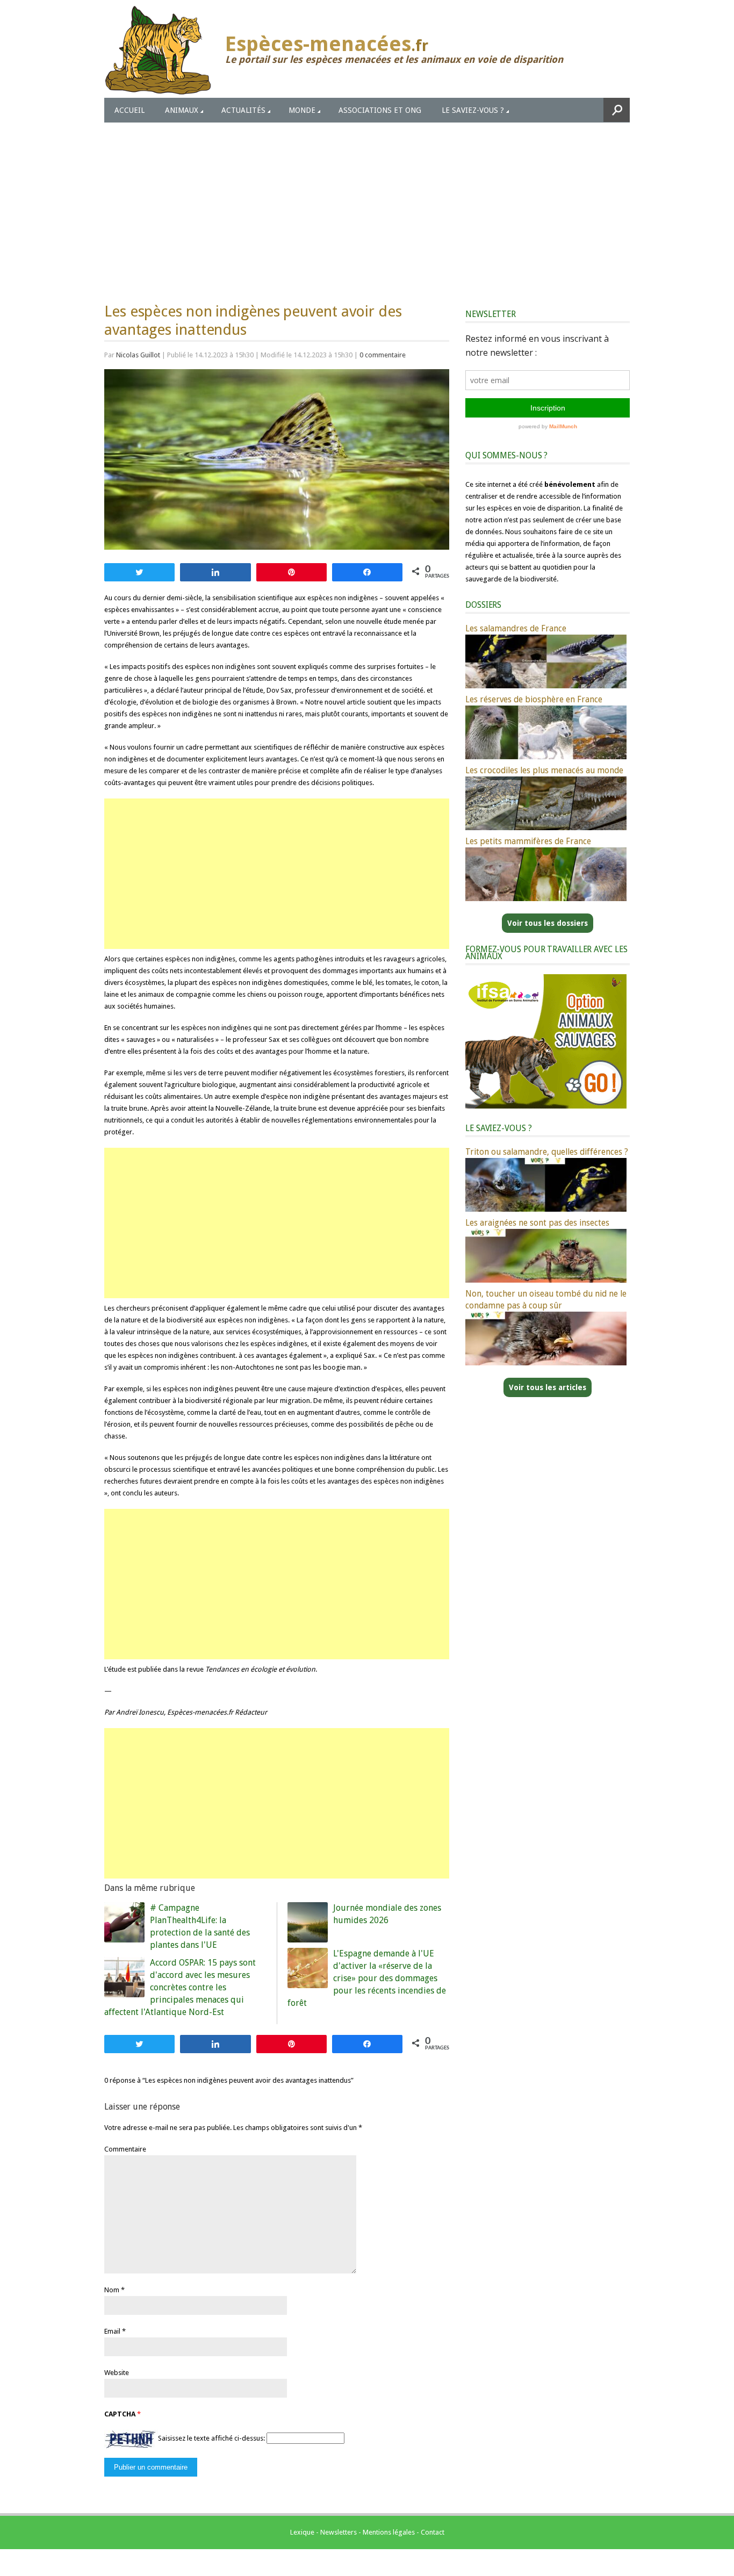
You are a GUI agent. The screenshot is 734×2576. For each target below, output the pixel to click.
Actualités (243, 110)
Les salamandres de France (516, 628)
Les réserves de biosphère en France (534, 699)
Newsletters (339, 2532)
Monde (302, 110)
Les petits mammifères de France (528, 841)
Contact (433, 2532)
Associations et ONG (380, 110)
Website (117, 2373)
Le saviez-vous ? (473, 110)
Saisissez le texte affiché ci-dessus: (211, 2438)
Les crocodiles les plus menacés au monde (544, 770)
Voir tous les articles (548, 1387)
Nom (112, 2290)
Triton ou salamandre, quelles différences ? (547, 1152)
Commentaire (125, 2149)
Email (112, 2331)
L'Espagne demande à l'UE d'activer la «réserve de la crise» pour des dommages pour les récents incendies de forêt (367, 1978)
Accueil (129, 110)
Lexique (302, 2532)
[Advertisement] (367, 203)
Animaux (182, 110)
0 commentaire (383, 355)
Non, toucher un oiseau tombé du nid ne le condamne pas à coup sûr (546, 1300)
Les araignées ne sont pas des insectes (537, 1223)
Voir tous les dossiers (548, 923)
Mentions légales (389, 2532)
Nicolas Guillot (138, 355)
